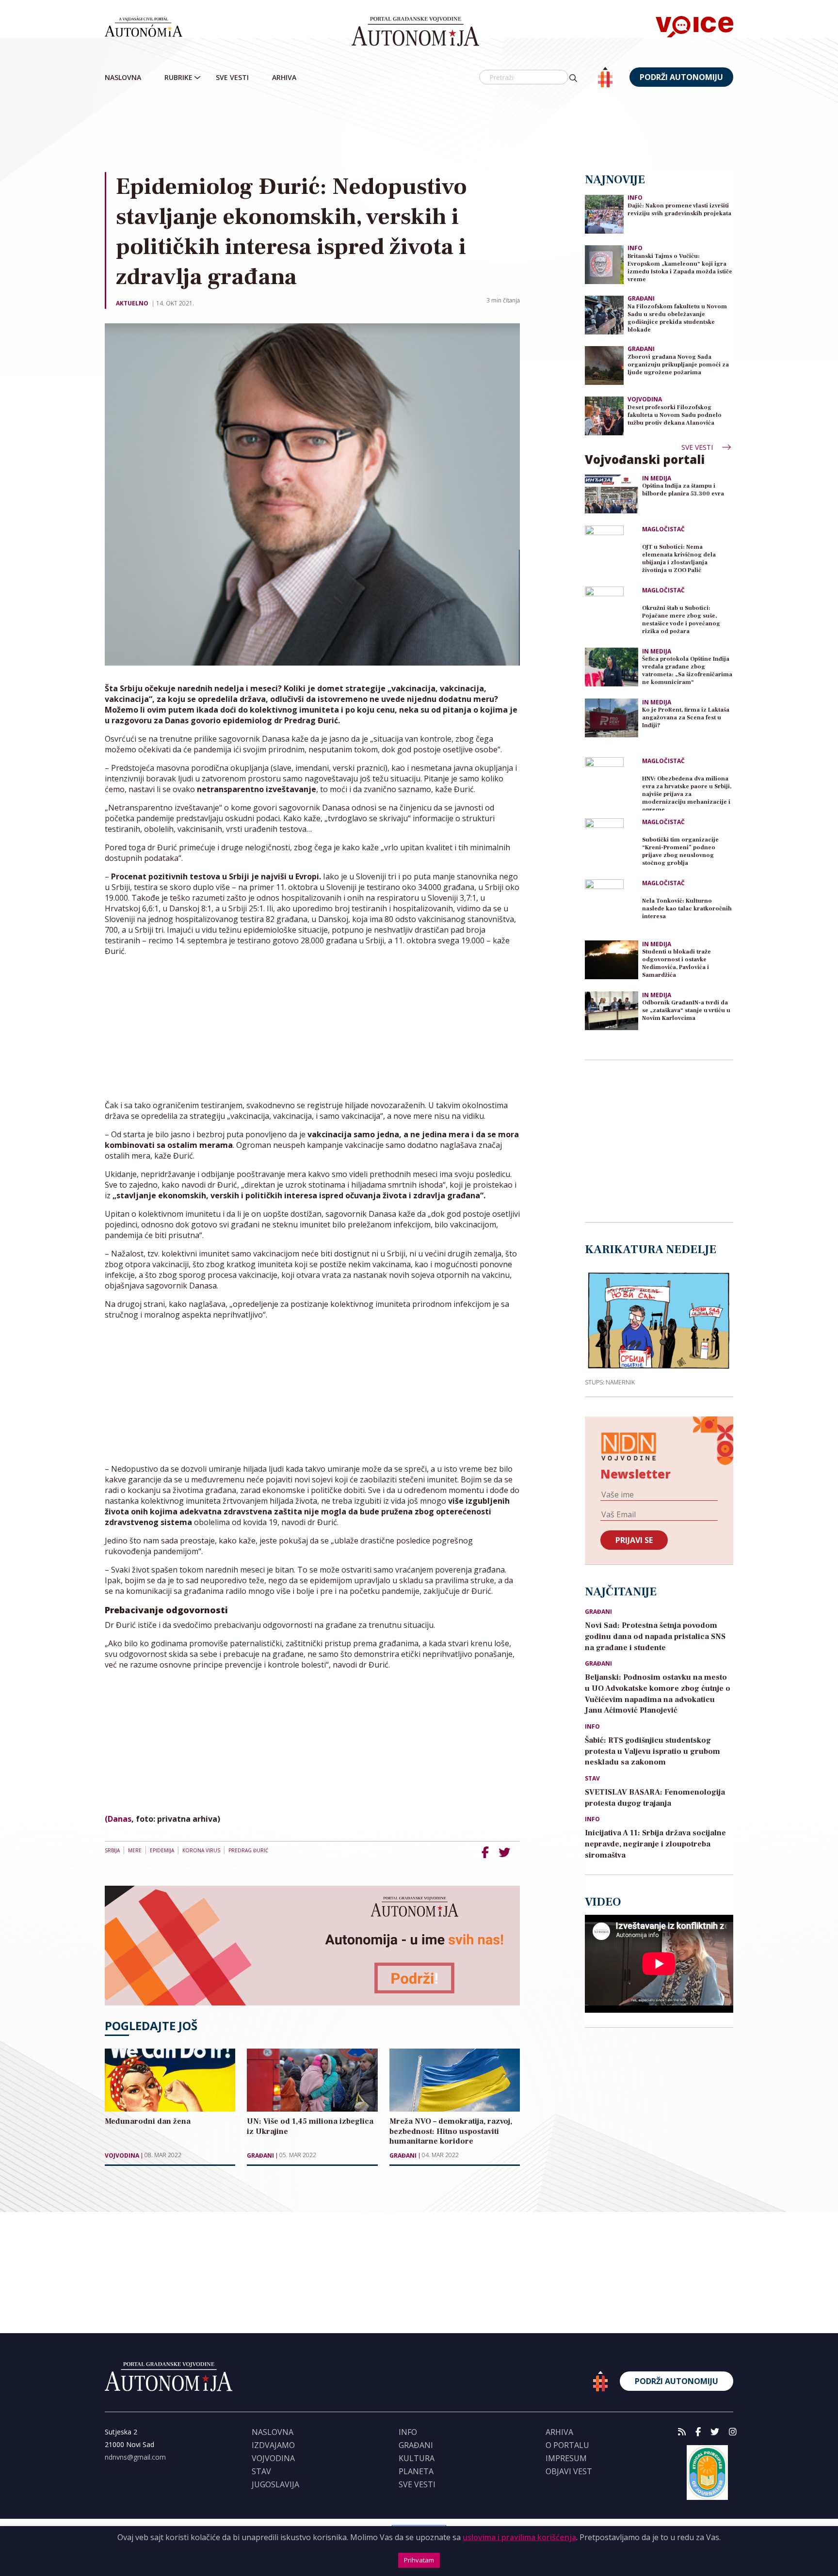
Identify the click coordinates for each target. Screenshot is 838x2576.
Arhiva (284, 77)
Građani (260, 2156)
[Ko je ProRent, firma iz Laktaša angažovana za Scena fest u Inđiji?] (612, 718)
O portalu (567, 2445)
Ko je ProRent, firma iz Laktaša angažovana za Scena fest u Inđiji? (686, 718)
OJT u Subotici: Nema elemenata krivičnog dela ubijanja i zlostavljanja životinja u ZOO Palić (679, 559)
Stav (592, 1779)
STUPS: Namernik (610, 1382)
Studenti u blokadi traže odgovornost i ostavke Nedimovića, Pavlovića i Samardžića (677, 963)
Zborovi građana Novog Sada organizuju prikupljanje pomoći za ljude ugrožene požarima (678, 365)
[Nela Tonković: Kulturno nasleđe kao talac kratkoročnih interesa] (612, 906)
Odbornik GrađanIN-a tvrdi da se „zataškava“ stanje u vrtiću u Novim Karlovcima (686, 1010)
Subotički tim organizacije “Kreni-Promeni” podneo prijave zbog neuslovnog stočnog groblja (680, 851)
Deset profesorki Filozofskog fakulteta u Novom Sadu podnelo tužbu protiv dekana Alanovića (675, 415)
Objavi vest (569, 2471)
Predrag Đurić (248, 1850)
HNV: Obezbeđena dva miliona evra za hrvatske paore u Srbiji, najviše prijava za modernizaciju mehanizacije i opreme (687, 793)
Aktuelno (132, 303)
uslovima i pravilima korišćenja (519, 2537)
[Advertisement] (419, 130)
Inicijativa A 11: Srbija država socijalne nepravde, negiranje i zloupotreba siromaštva (655, 1844)
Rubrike (178, 77)
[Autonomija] (415, 32)
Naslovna (123, 77)
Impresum (566, 2458)
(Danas (118, 1819)
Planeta (416, 2471)
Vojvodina (122, 2156)
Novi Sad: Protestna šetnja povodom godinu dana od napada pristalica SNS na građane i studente (655, 1637)
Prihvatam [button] (419, 2560)
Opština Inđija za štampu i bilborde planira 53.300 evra (683, 490)
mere (135, 1850)
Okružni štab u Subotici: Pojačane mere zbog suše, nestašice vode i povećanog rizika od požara (681, 620)
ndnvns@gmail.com (135, 2457)
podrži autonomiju (681, 77)
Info (635, 198)
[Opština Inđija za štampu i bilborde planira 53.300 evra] (612, 494)
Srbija (112, 1850)
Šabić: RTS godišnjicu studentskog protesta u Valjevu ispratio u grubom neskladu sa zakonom (653, 1751)
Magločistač (663, 529)
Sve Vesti (232, 77)
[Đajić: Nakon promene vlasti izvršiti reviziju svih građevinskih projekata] (604, 214)
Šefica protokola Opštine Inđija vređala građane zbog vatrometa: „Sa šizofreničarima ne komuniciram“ (687, 671)
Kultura (417, 2458)
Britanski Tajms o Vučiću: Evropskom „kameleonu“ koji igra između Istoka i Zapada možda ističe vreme (680, 268)
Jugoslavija (275, 2484)
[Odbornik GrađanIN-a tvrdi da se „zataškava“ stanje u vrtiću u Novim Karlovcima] (612, 1011)
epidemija (162, 1850)
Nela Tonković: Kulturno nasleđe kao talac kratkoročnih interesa (687, 909)
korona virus (201, 1850)
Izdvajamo (273, 2445)
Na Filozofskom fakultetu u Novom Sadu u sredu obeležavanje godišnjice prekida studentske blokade (677, 318)
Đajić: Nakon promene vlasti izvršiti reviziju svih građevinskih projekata (679, 210)
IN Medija (657, 478)
